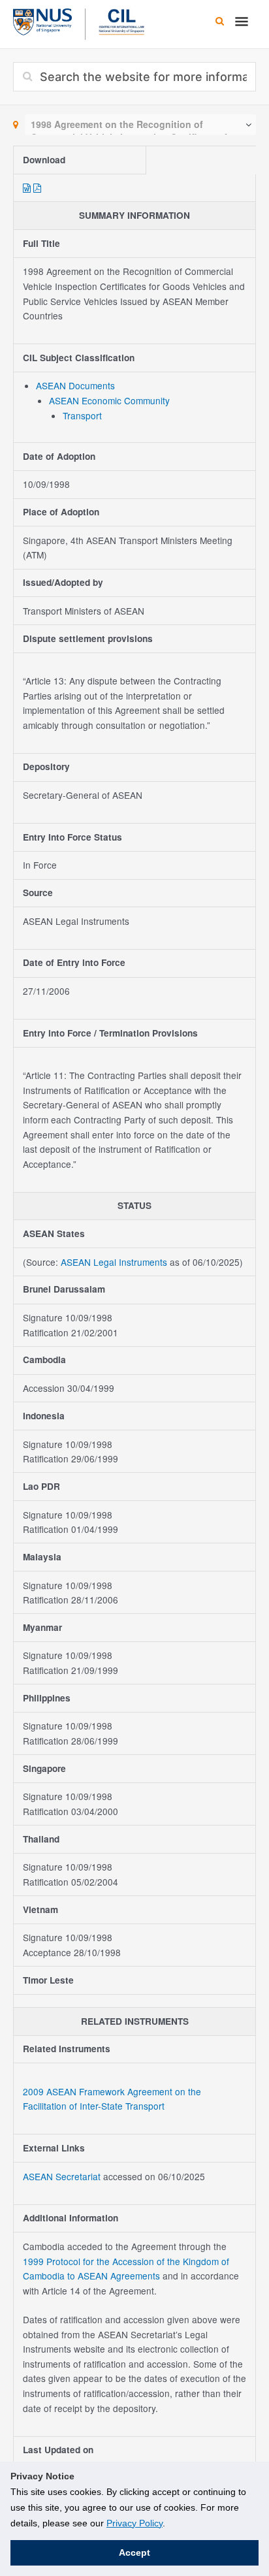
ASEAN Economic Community (109, 400)
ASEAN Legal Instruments (114, 1262)
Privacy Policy (134, 2523)
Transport (82, 415)
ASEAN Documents (75, 385)
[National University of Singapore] (42, 20)
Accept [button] (134, 2552)
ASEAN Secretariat (63, 2176)
